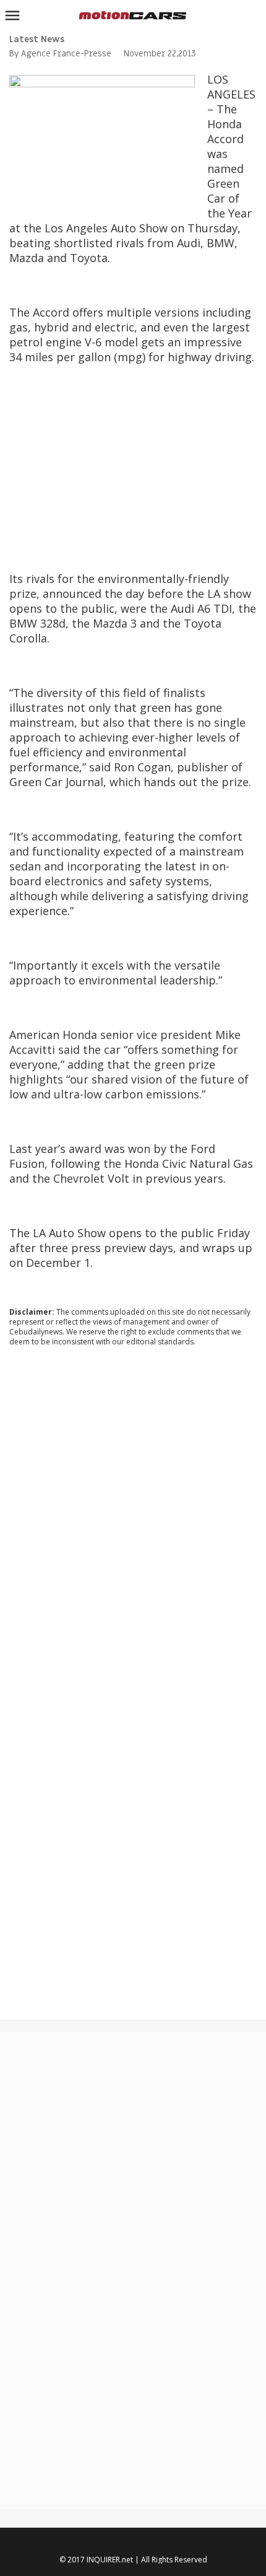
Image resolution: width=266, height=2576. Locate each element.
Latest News (37, 39)
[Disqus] (133, 1524)
